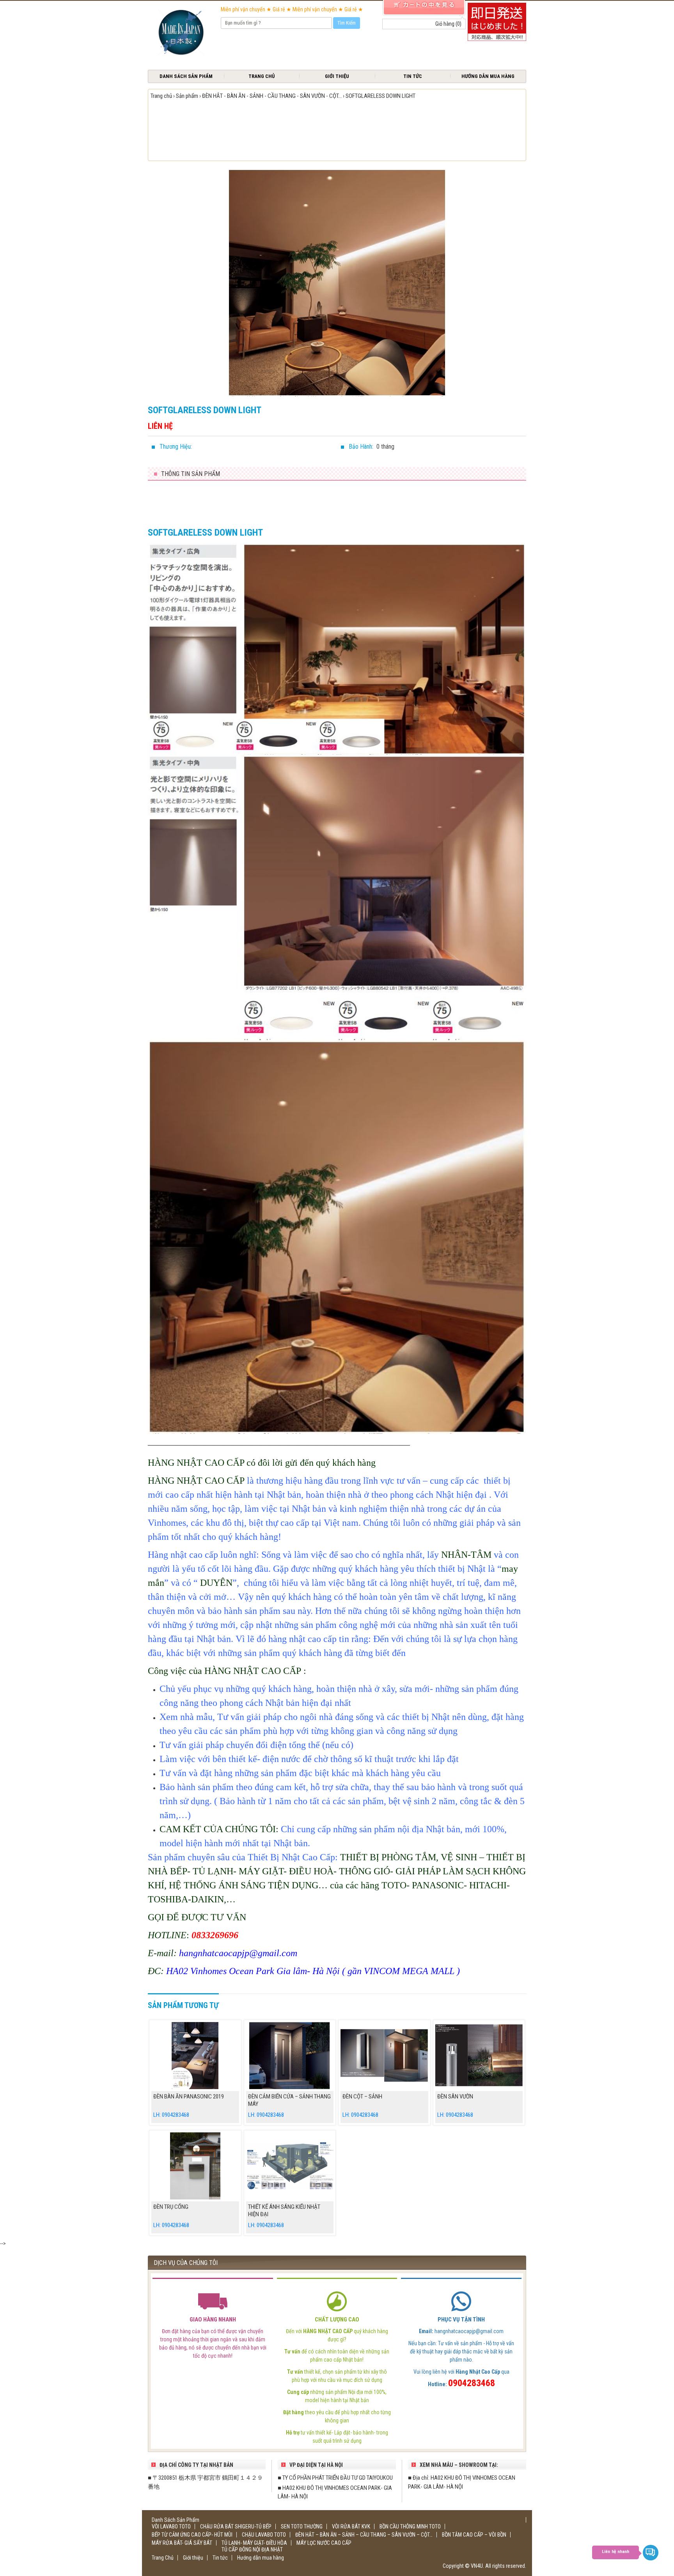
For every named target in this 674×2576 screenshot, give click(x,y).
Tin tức (413, 76)
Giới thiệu (337, 76)
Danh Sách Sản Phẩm (186, 76)
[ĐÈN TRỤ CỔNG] (195, 2166)
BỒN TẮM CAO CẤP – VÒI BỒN (474, 2535)
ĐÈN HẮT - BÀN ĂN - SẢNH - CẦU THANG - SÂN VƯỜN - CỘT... (272, 96)
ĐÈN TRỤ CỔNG (171, 2207)
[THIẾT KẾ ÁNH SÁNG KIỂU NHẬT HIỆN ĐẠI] (290, 2166)
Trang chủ (161, 96)
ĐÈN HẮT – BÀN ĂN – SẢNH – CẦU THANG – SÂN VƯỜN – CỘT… (364, 2535)
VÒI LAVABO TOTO (171, 2526)
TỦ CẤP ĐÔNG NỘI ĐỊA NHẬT (252, 2549)
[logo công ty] (180, 33)
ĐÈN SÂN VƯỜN (455, 2097)
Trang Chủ (262, 76)
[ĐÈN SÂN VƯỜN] (479, 2056)
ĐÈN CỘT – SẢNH (362, 2097)
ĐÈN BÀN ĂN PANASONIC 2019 (189, 2097)
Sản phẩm (187, 96)
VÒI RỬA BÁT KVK (351, 2526)
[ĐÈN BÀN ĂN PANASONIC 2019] (195, 2056)
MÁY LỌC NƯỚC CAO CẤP (324, 2543)
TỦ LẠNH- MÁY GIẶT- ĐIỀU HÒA (254, 2543)
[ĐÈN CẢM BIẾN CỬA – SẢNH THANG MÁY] (290, 2056)
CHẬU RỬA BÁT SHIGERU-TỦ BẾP (236, 2526)
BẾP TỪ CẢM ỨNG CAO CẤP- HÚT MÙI (192, 2535)
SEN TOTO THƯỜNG (302, 2526)
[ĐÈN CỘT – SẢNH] (384, 2056)
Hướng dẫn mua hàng (488, 76)
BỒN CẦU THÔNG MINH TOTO (410, 2526)
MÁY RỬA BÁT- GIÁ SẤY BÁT (182, 2543)
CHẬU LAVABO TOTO (264, 2535)
